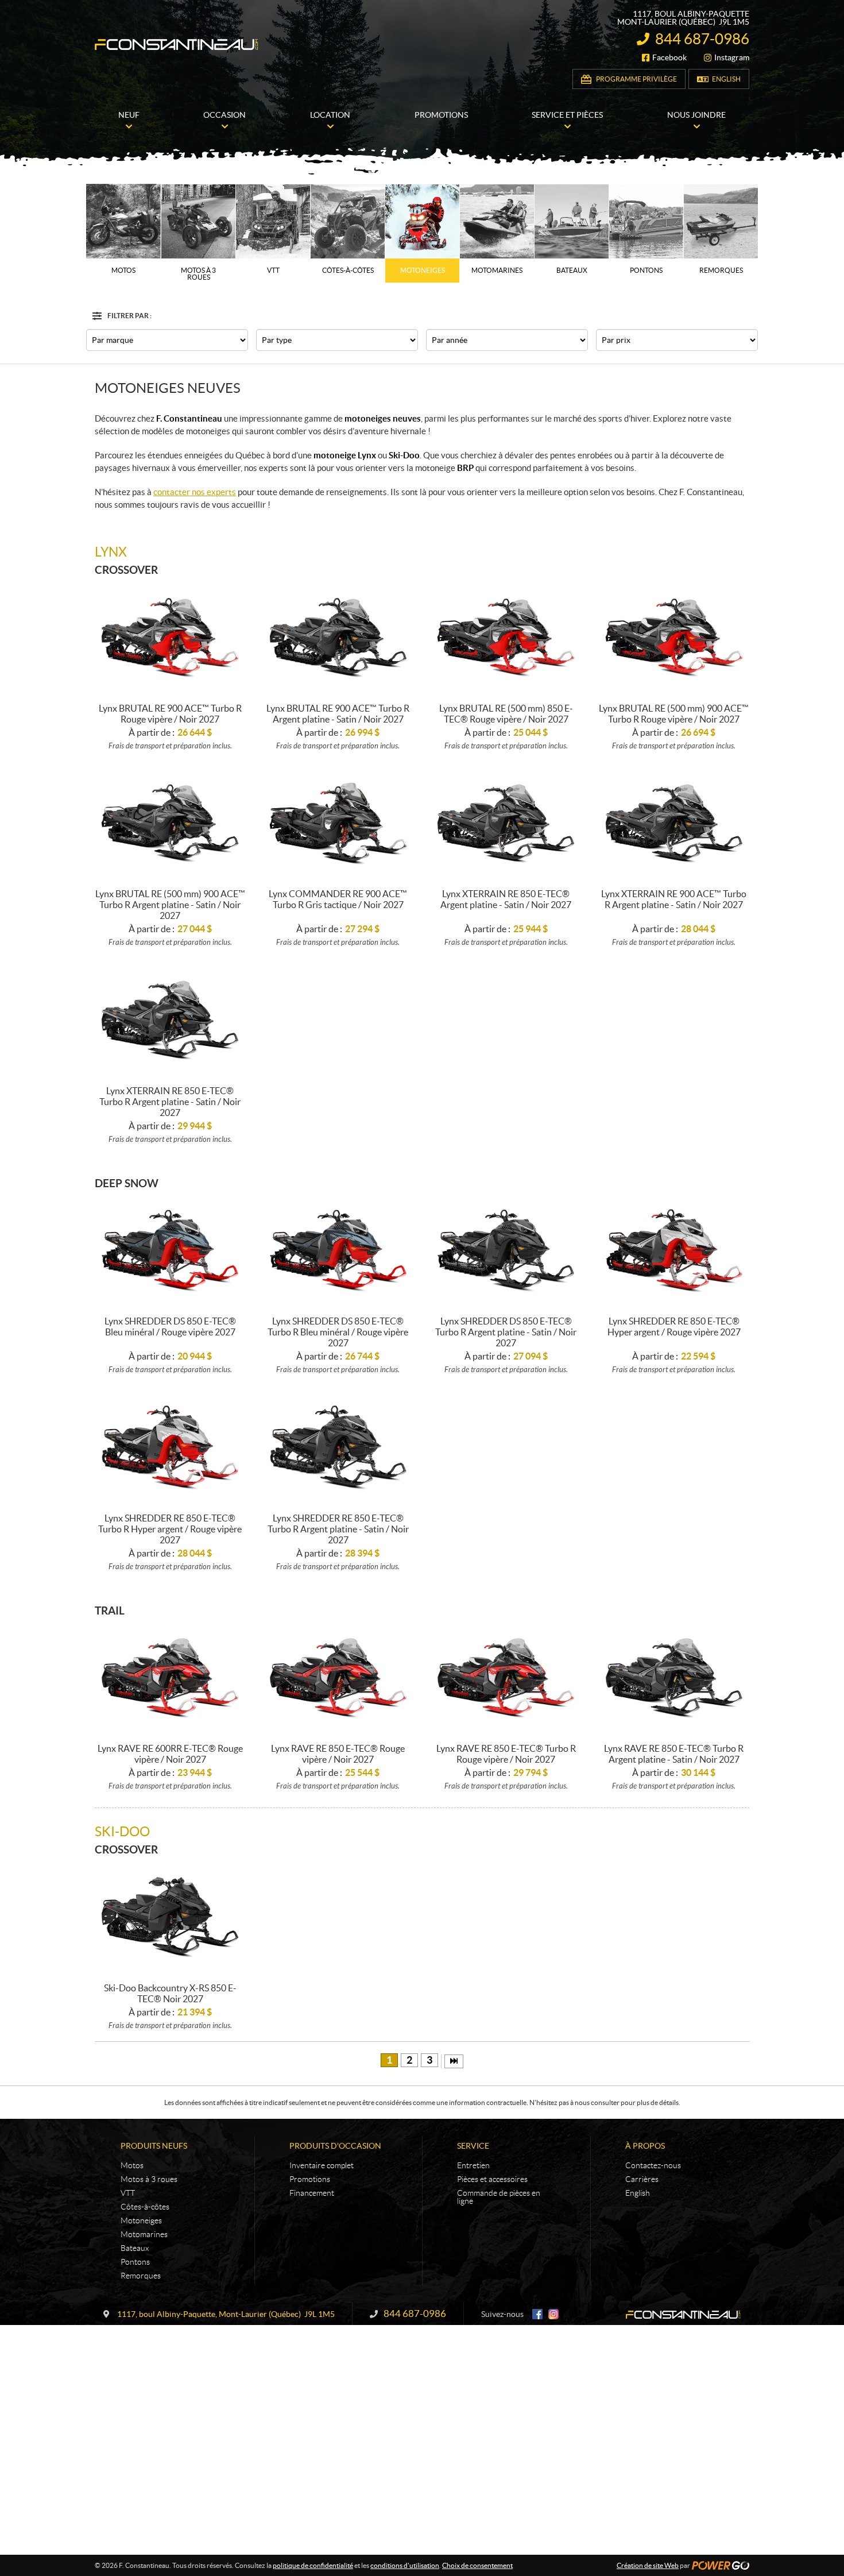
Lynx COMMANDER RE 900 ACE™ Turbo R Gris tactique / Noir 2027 (338, 899)
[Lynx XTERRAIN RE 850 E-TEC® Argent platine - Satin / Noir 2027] (506, 824)
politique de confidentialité (313, 2565)
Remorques (141, 2276)
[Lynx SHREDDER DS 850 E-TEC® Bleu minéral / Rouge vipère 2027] (170, 1251)
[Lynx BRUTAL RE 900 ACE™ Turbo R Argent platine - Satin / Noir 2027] (338, 638)
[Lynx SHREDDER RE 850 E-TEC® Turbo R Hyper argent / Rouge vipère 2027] (170, 1448)
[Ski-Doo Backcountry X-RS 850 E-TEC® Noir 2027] (170, 1917)
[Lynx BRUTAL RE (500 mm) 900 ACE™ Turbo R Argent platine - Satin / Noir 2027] (170, 824)
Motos (132, 2165)
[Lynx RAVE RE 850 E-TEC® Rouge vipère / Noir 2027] (338, 1679)
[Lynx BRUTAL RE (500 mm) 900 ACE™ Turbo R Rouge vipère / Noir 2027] (674, 638)
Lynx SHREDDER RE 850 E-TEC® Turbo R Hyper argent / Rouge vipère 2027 (170, 1529)
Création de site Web (648, 2565)
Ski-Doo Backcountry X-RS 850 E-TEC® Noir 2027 (170, 1993)
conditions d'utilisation (405, 2565)
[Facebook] (537, 2314)
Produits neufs (154, 2146)
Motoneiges (141, 2220)
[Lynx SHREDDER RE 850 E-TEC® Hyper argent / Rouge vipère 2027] (674, 1251)
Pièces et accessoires (492, 2179)
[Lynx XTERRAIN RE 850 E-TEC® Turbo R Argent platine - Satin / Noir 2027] (170, 1020)
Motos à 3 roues (149, 2179)
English (726, 79)
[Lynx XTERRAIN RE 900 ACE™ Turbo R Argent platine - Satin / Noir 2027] (674, 824)
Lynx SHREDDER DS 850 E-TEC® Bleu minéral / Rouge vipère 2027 (170, 1326)
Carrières (642, 2179)
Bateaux (135, 2248)
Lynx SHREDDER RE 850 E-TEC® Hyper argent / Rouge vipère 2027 (674, 1326)
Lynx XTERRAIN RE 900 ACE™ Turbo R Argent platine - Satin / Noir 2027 (674, 899)
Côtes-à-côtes (145, 2207)
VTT (128, 2193)
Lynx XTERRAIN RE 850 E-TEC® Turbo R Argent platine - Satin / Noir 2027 (170, 1102)
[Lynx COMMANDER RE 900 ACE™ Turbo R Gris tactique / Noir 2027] (338, 824)
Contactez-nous (653, 2165)
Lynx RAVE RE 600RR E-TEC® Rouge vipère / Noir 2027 (170, 1754)
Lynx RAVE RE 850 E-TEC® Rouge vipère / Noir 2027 (338, 1754)
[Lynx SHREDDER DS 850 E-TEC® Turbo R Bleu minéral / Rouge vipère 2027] (338, 1251)
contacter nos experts (195, 492)
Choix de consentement (477, 2565)
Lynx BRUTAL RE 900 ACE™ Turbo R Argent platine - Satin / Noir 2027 (338, 714)
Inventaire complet (322, 2165)
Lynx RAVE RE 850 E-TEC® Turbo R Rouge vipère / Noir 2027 (506, 1754)
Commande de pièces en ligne (499, 2197)
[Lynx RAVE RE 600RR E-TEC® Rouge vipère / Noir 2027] (170, 1679)
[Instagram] (553, 2314)
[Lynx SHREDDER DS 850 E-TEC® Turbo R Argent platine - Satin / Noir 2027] (506, 1251)
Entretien (473, 2165)
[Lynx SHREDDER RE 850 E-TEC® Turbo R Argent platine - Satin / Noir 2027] (338, 1448)
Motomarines (144, 2234)
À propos (645, 2146)
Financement (312, 2193)
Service (473, 2146)
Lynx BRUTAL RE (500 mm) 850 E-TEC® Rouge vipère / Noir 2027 (506, 714)
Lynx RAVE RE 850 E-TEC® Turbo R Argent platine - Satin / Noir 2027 (674, 1754)
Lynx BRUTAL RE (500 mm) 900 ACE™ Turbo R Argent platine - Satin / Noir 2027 (170, 905)
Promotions (310, 2179)
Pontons (135, 2262)
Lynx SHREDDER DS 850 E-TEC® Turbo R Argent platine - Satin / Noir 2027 (506, 1332)
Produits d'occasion (335, 2146)
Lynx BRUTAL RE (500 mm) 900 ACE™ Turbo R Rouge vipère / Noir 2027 (674, 714)
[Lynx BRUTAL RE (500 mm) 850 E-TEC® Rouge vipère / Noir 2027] (506, 638)
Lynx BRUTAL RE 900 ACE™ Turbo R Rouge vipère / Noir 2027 (170, 714)
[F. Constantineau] (177, 45)
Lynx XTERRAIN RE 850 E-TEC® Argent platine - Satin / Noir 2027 (506, 899)
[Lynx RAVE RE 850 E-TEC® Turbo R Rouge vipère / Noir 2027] (506, 1679)
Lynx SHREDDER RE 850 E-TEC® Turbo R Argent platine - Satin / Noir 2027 (338, 1529)
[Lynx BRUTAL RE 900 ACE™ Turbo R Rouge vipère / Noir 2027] (170, 638)
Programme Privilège (636, 79)
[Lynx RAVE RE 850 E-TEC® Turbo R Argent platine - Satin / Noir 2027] (674, 1679)
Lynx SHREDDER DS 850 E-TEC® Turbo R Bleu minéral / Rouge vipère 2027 (338, 1332)
